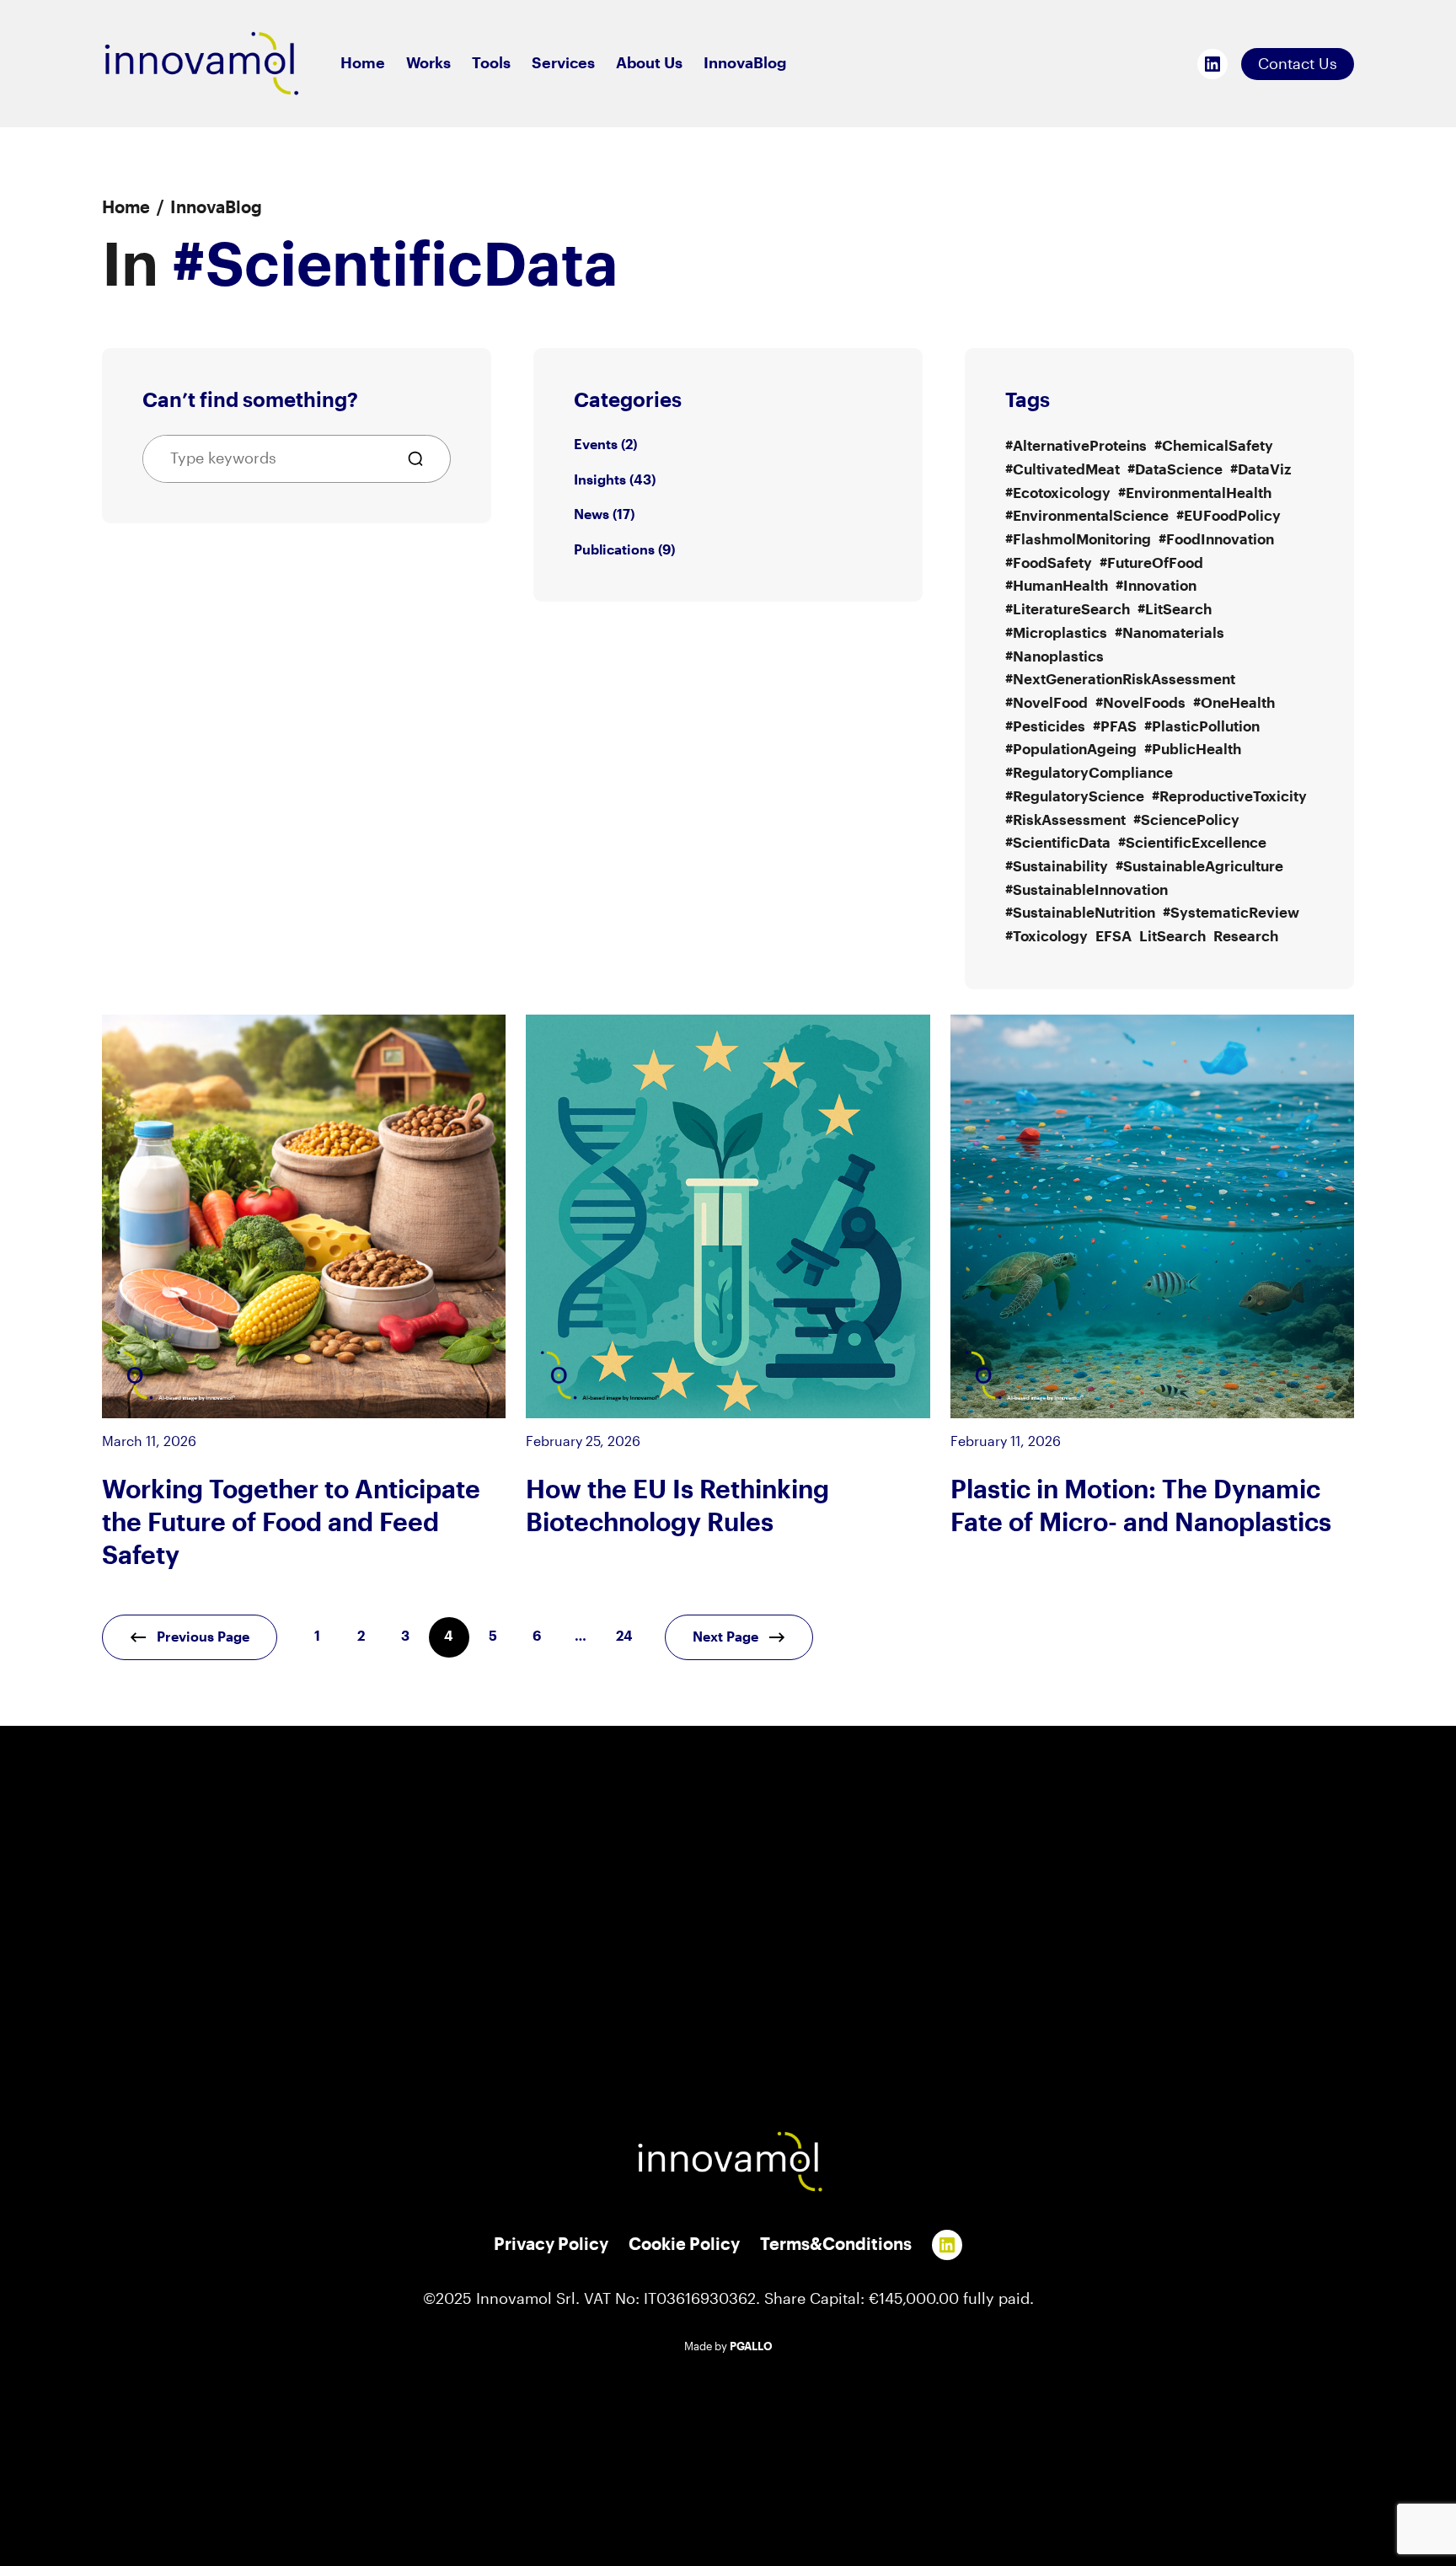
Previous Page (203, 1637)
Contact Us (1298, 64)
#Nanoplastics (1055, 657)
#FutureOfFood (1151, 563)
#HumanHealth (1057, 586)
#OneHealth (1234, 703)
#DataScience (1175, 470)
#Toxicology (1046, 937)
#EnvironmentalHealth (1195, 493)
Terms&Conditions (836, 2245)
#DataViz (1261, 470)
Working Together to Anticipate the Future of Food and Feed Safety (291, 1524)
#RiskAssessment (1065, 820)
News (591, 515)
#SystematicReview (1231, 913)
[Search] (422, 459)
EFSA (1113, 937)
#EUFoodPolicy (1228, 516)
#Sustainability (1057, 867)
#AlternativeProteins (1076, 446)
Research (1246, 937)
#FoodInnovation (1216, 540)
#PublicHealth (1193, 750)
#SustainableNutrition (1080, 913)
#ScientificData (1058, 843)
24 (624, 1637)
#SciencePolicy (1186, 820)
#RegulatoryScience (1075, 797)
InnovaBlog (216, 208)
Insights (600, 480)
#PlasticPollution (1202, 727)
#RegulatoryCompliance (1089, 773)
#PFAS (1115, 727)
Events (596, 445)
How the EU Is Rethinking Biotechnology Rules (677, 1507)
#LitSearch (1175, 610)
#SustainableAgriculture (1199, 867)
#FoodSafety (1049, 563)
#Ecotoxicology (1058, 493)
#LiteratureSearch (1068, 610)
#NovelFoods (1140, 703)
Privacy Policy (551, 2245)
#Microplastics (1056, 633)
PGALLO (751, 2347)
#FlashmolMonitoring (1078, 540)
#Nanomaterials (1170, 633)
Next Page (725, 1637)
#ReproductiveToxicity (1229, 797)
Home (126, 208)
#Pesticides (1045, 727)
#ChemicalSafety (1214, 446)
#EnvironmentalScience (1087, 516)
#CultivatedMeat (1063, 470)
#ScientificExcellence (1192, 843)
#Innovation (1156, 586)
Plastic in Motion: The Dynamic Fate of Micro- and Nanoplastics (1141, 1507)
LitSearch (1172, 937)
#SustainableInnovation (1087, 890)
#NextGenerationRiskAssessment (1120, 680)
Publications (614, 550)
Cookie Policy (684, 2245)
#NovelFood (1046, 703)
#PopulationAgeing (1071, 750)
